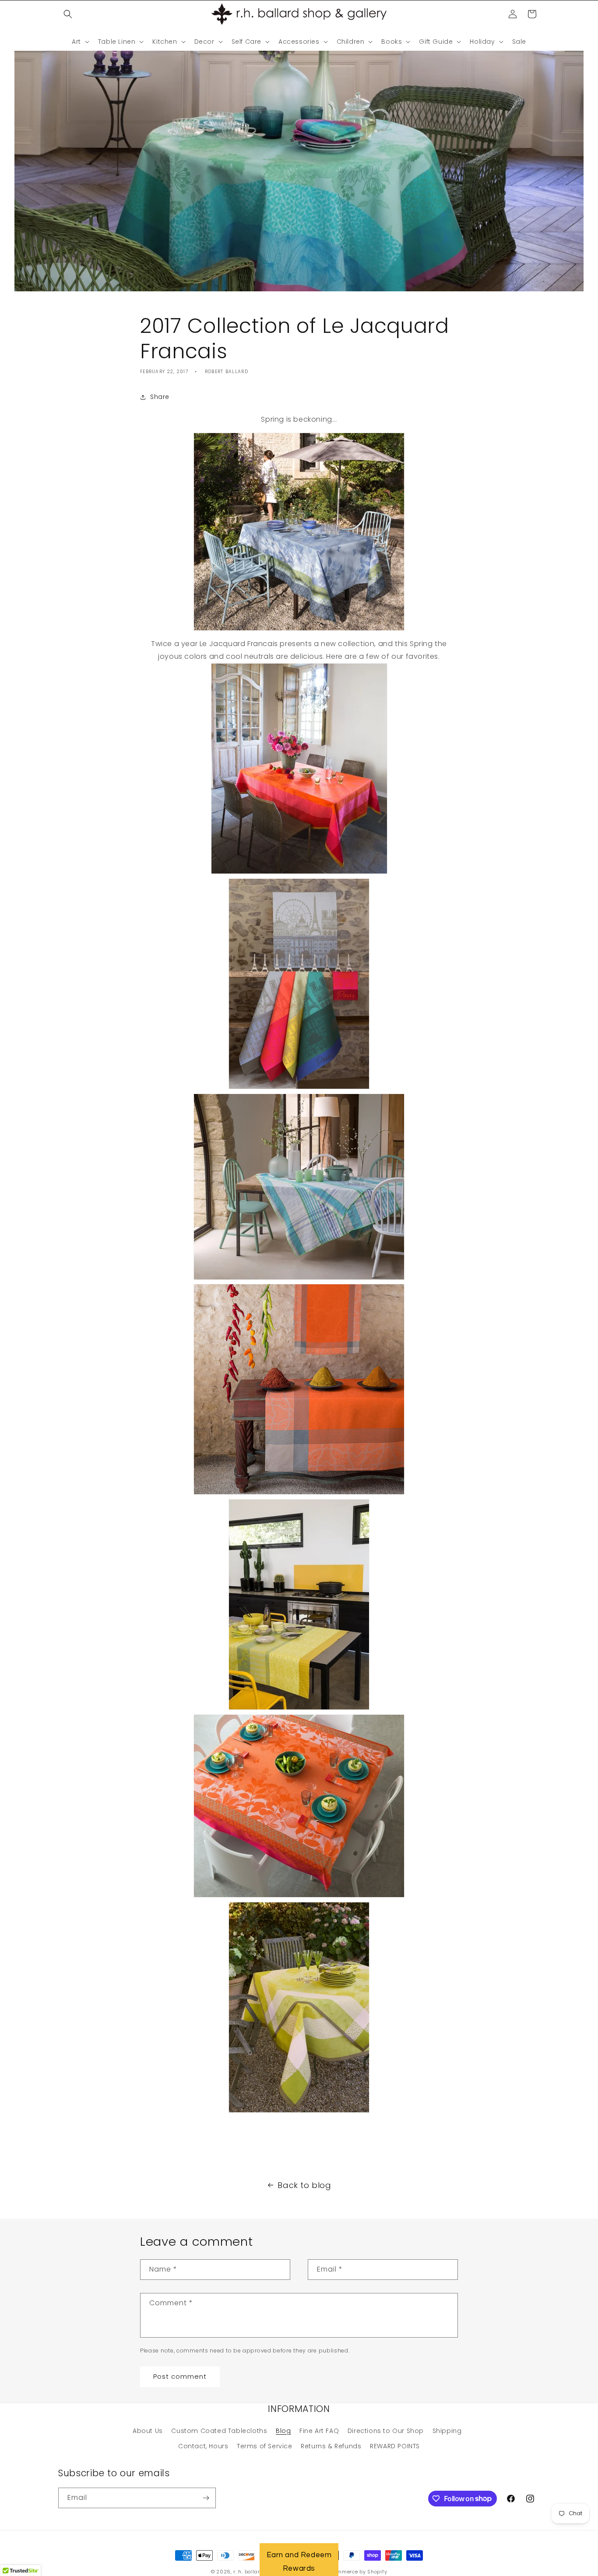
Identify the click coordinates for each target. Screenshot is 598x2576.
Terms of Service (265, 2446)
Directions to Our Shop (386, 2431)
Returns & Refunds (331, 2446)
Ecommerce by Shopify (357, 2572)
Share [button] (160, 397)
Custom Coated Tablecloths (219, 2431)
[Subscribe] (206, 2498)
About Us (148, 2431)
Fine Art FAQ (319, 2431)
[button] (68, 14)
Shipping (447, 2431)
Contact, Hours (203, 2446)
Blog (283, 2431)
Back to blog (304, 2185)
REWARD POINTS (395, 2446)
